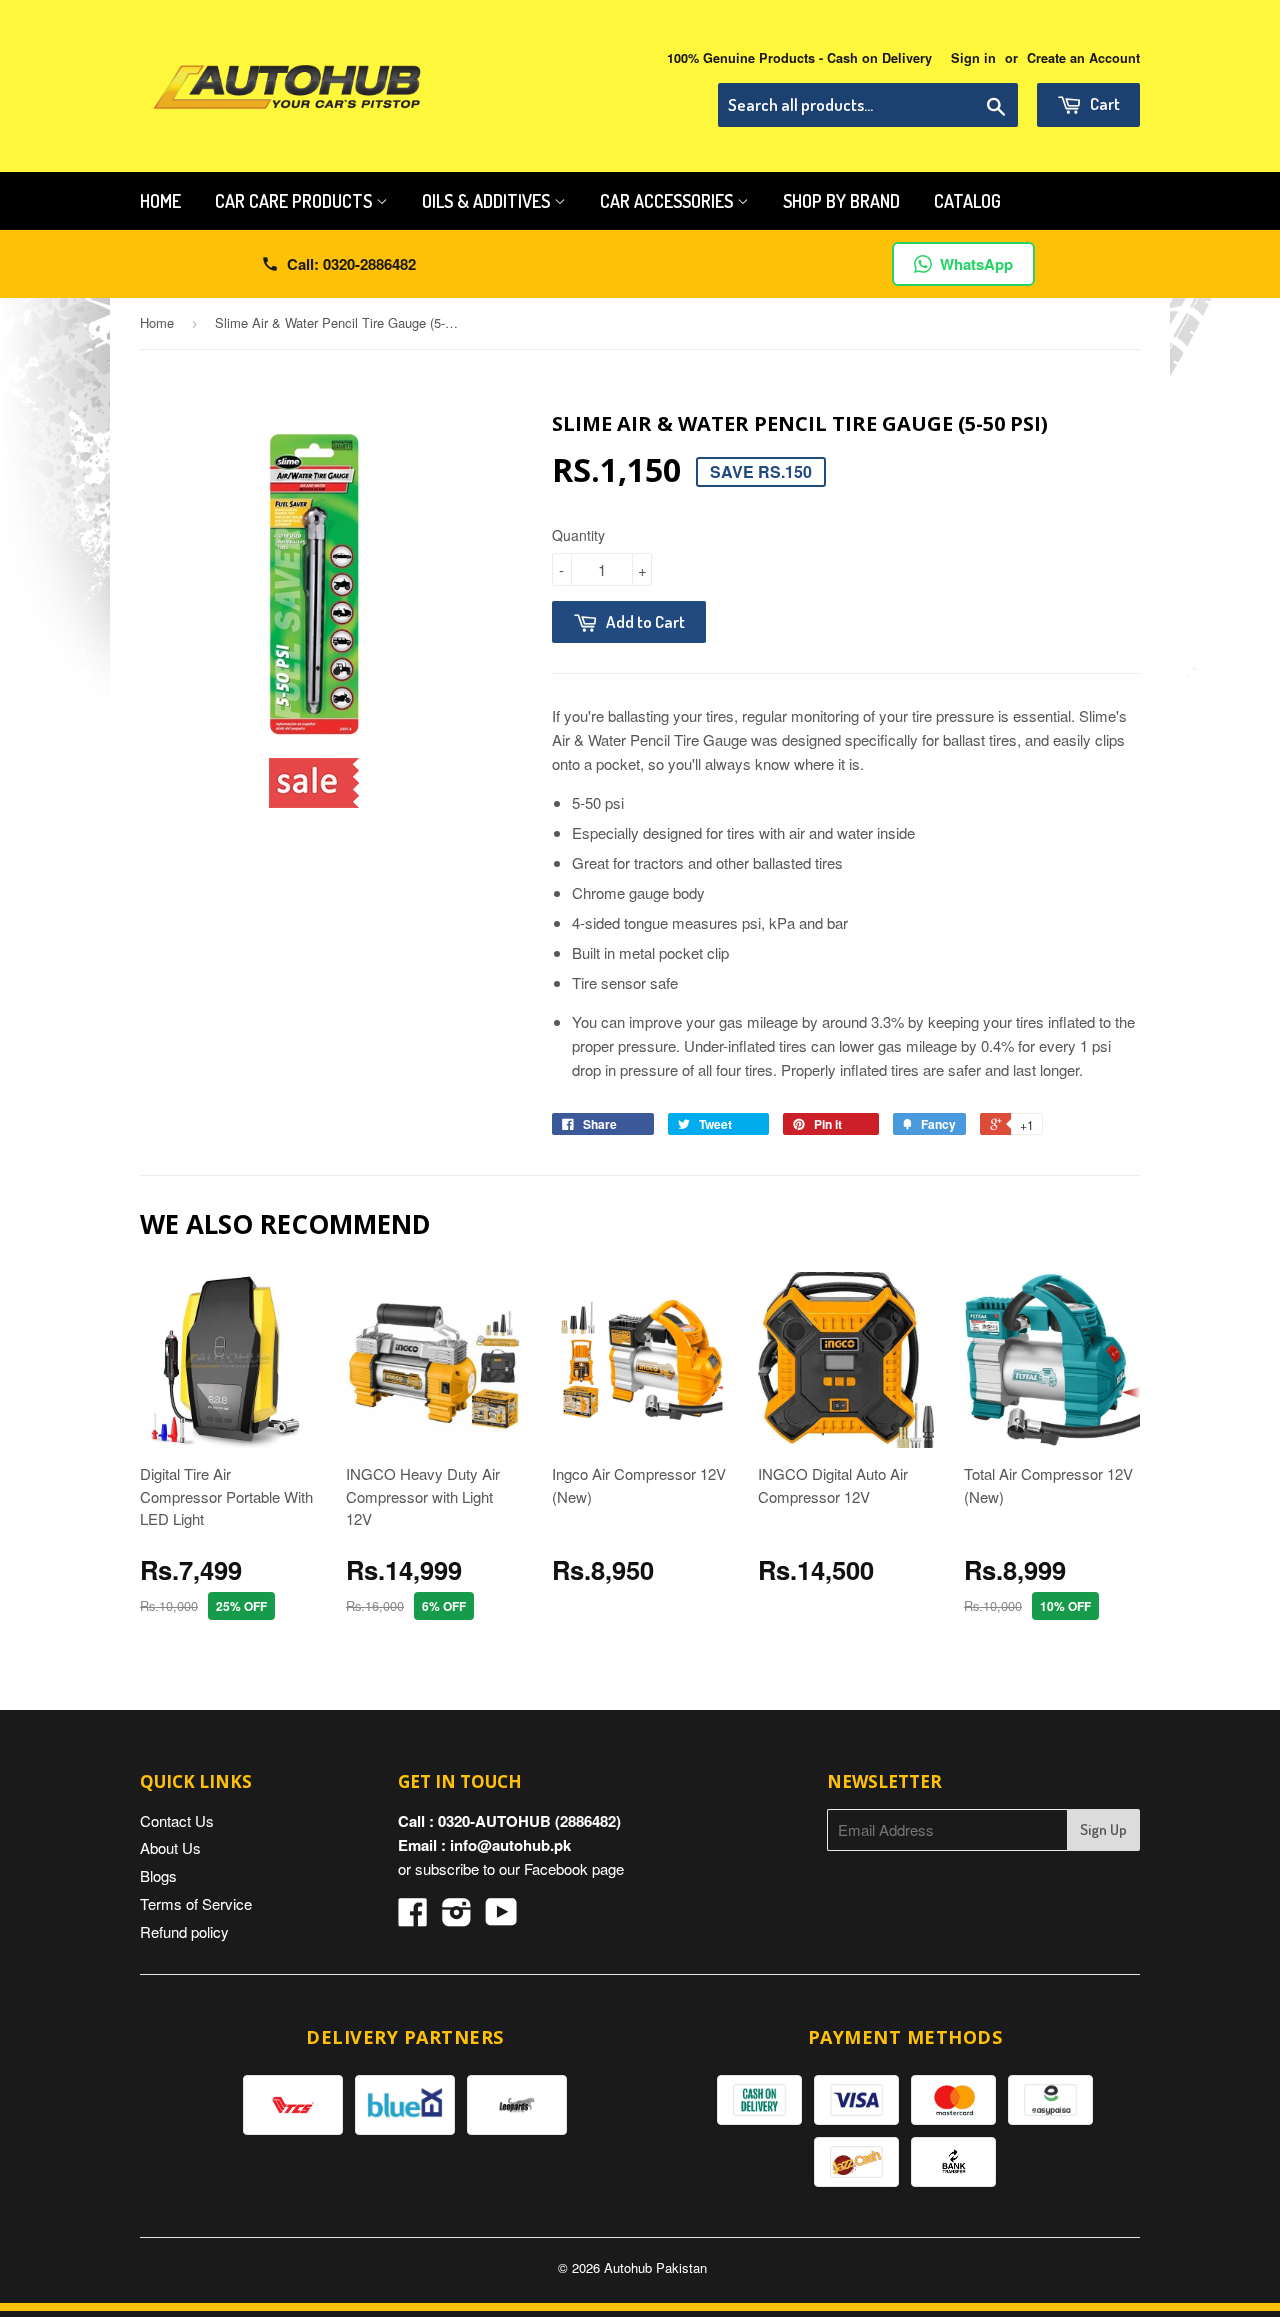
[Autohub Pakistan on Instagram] (457, 1917)
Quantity (578, 535)
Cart (1103, 103)
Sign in (973, 58)
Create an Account (1083, 58)
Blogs (158, 1875)
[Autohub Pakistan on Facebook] (413, 1917)
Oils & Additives (488, 201)
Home (160, 201)
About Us (170, 1847)
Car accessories (668, 201)
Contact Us (177, 1820)
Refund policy (184, 1931)
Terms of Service (196, 1903)
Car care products (295, 201)
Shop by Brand (841, 201)
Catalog (967, 201)
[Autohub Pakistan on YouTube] (501, 1917)
